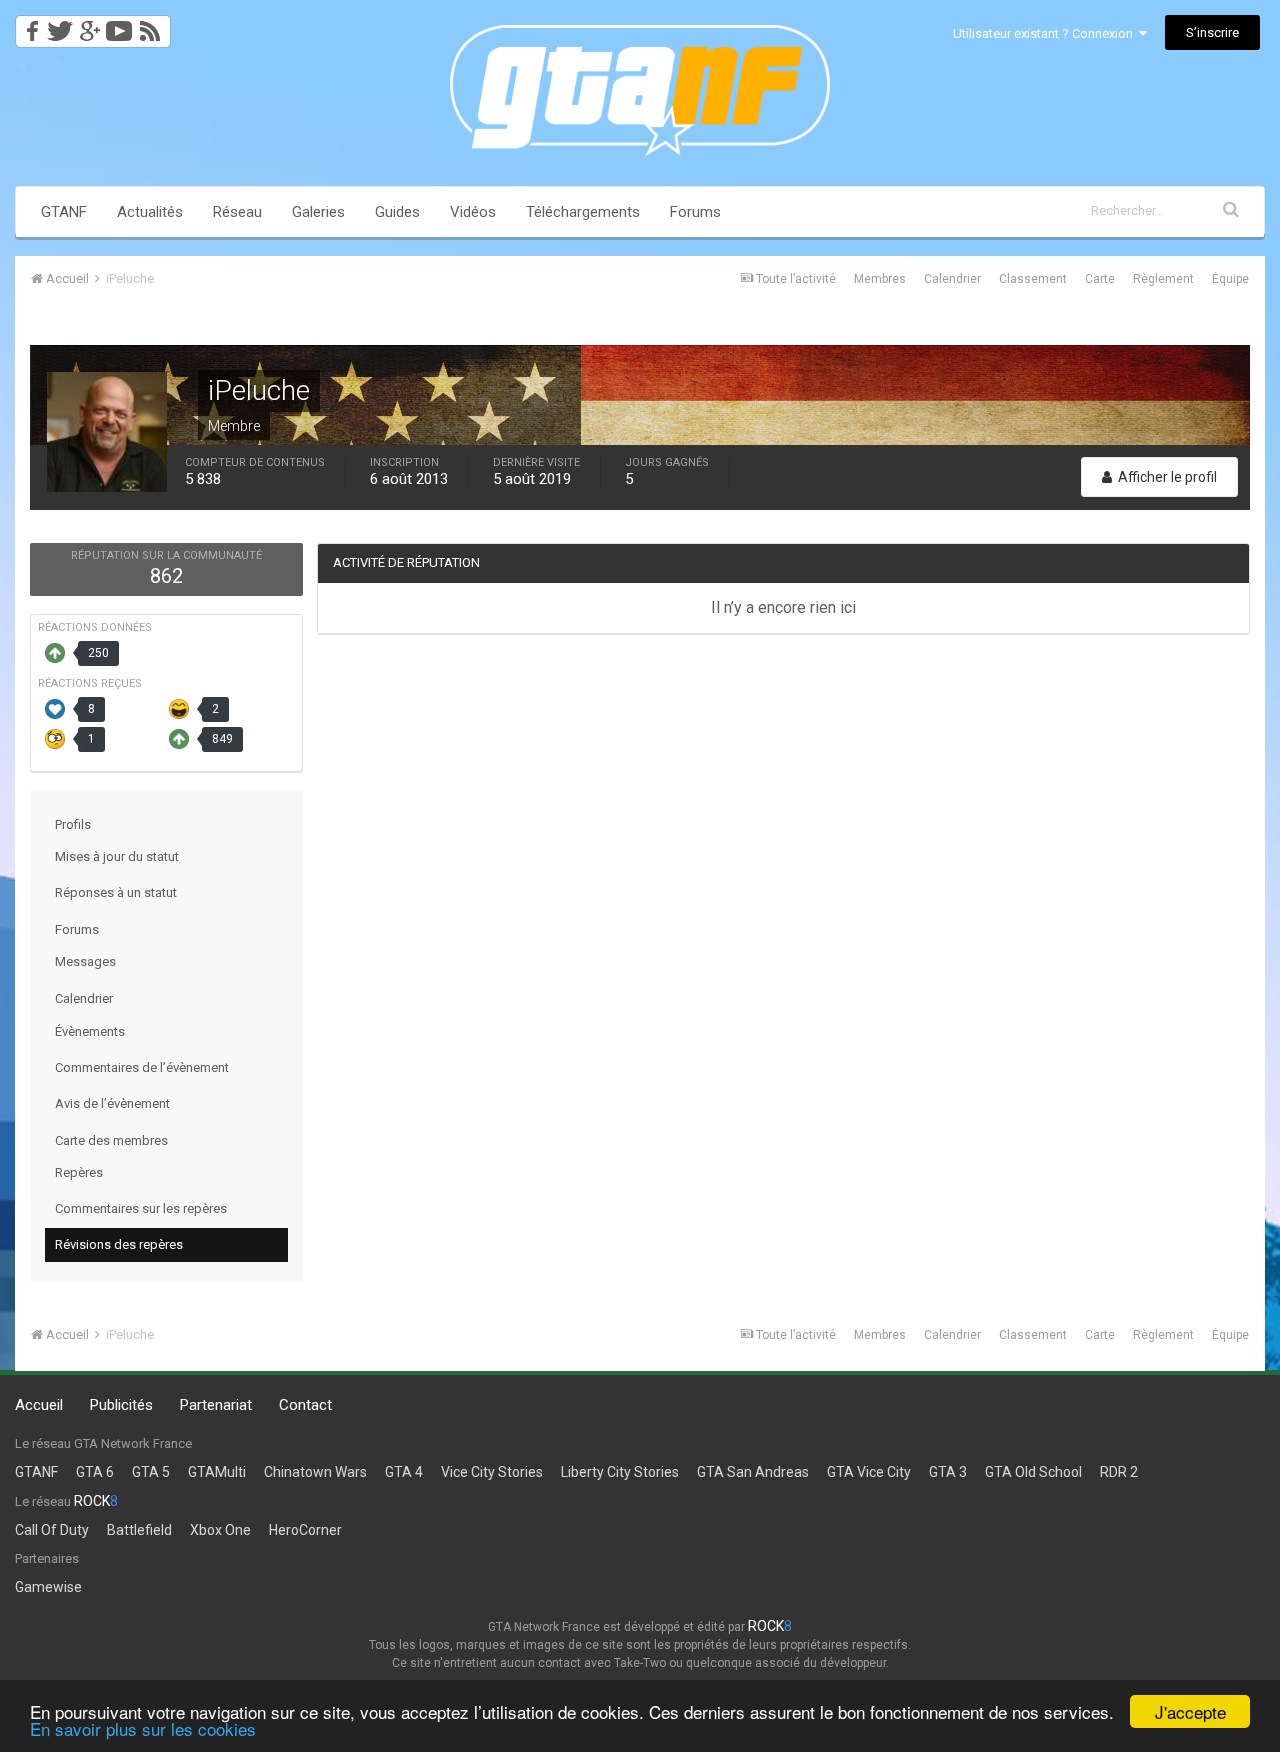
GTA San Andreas (753, 1472)
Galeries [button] (318, 212)
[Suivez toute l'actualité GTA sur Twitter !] (59, 25)
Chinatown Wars (315, 1472)
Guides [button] (397, 212)
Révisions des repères (119, 1244)
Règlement (1163, 279)
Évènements (90, 1031)
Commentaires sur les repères (141, 1208)
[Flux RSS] (153, 25)
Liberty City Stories (620, 1472)
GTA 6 (95, 1472)
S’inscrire (1212, 32)
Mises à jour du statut (117, 856)
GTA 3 (948, 1472)
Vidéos (473, 212)
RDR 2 (1119, 1472)
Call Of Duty (52, 1530)
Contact (305, 1405)
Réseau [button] (237, 212)
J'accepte (1190, 1711)
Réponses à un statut (116, 892)
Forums (695, 212)
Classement (1033, 279)
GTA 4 (404, 1472)
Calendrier (952, 279)
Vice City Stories (492, 1472)
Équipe (1230, 279)
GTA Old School (1033, 1472)
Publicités (121, 1405)
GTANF (64, 212)
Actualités (150, 212)
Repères (79, 1172)
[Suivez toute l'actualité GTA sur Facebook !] (29, 25)
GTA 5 (151, 1472)
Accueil (39, 1405)
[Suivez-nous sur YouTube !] (119, 25)
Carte (1100, 279)
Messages (85, 961)
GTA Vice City (869, 1472)
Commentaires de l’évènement (142, 1067)
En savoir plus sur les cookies (143, 1728)
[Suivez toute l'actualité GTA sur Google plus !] (89, 25)
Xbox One (220, 1530)
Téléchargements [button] (583, 212)
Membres (880, 279)
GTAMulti (217, 1472)
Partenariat (216, 1405)
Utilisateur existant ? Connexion (1046, 33)
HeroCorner (305, 1530)
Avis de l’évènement (112, 1103)
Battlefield (139, 1530)
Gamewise (48, 1587)
